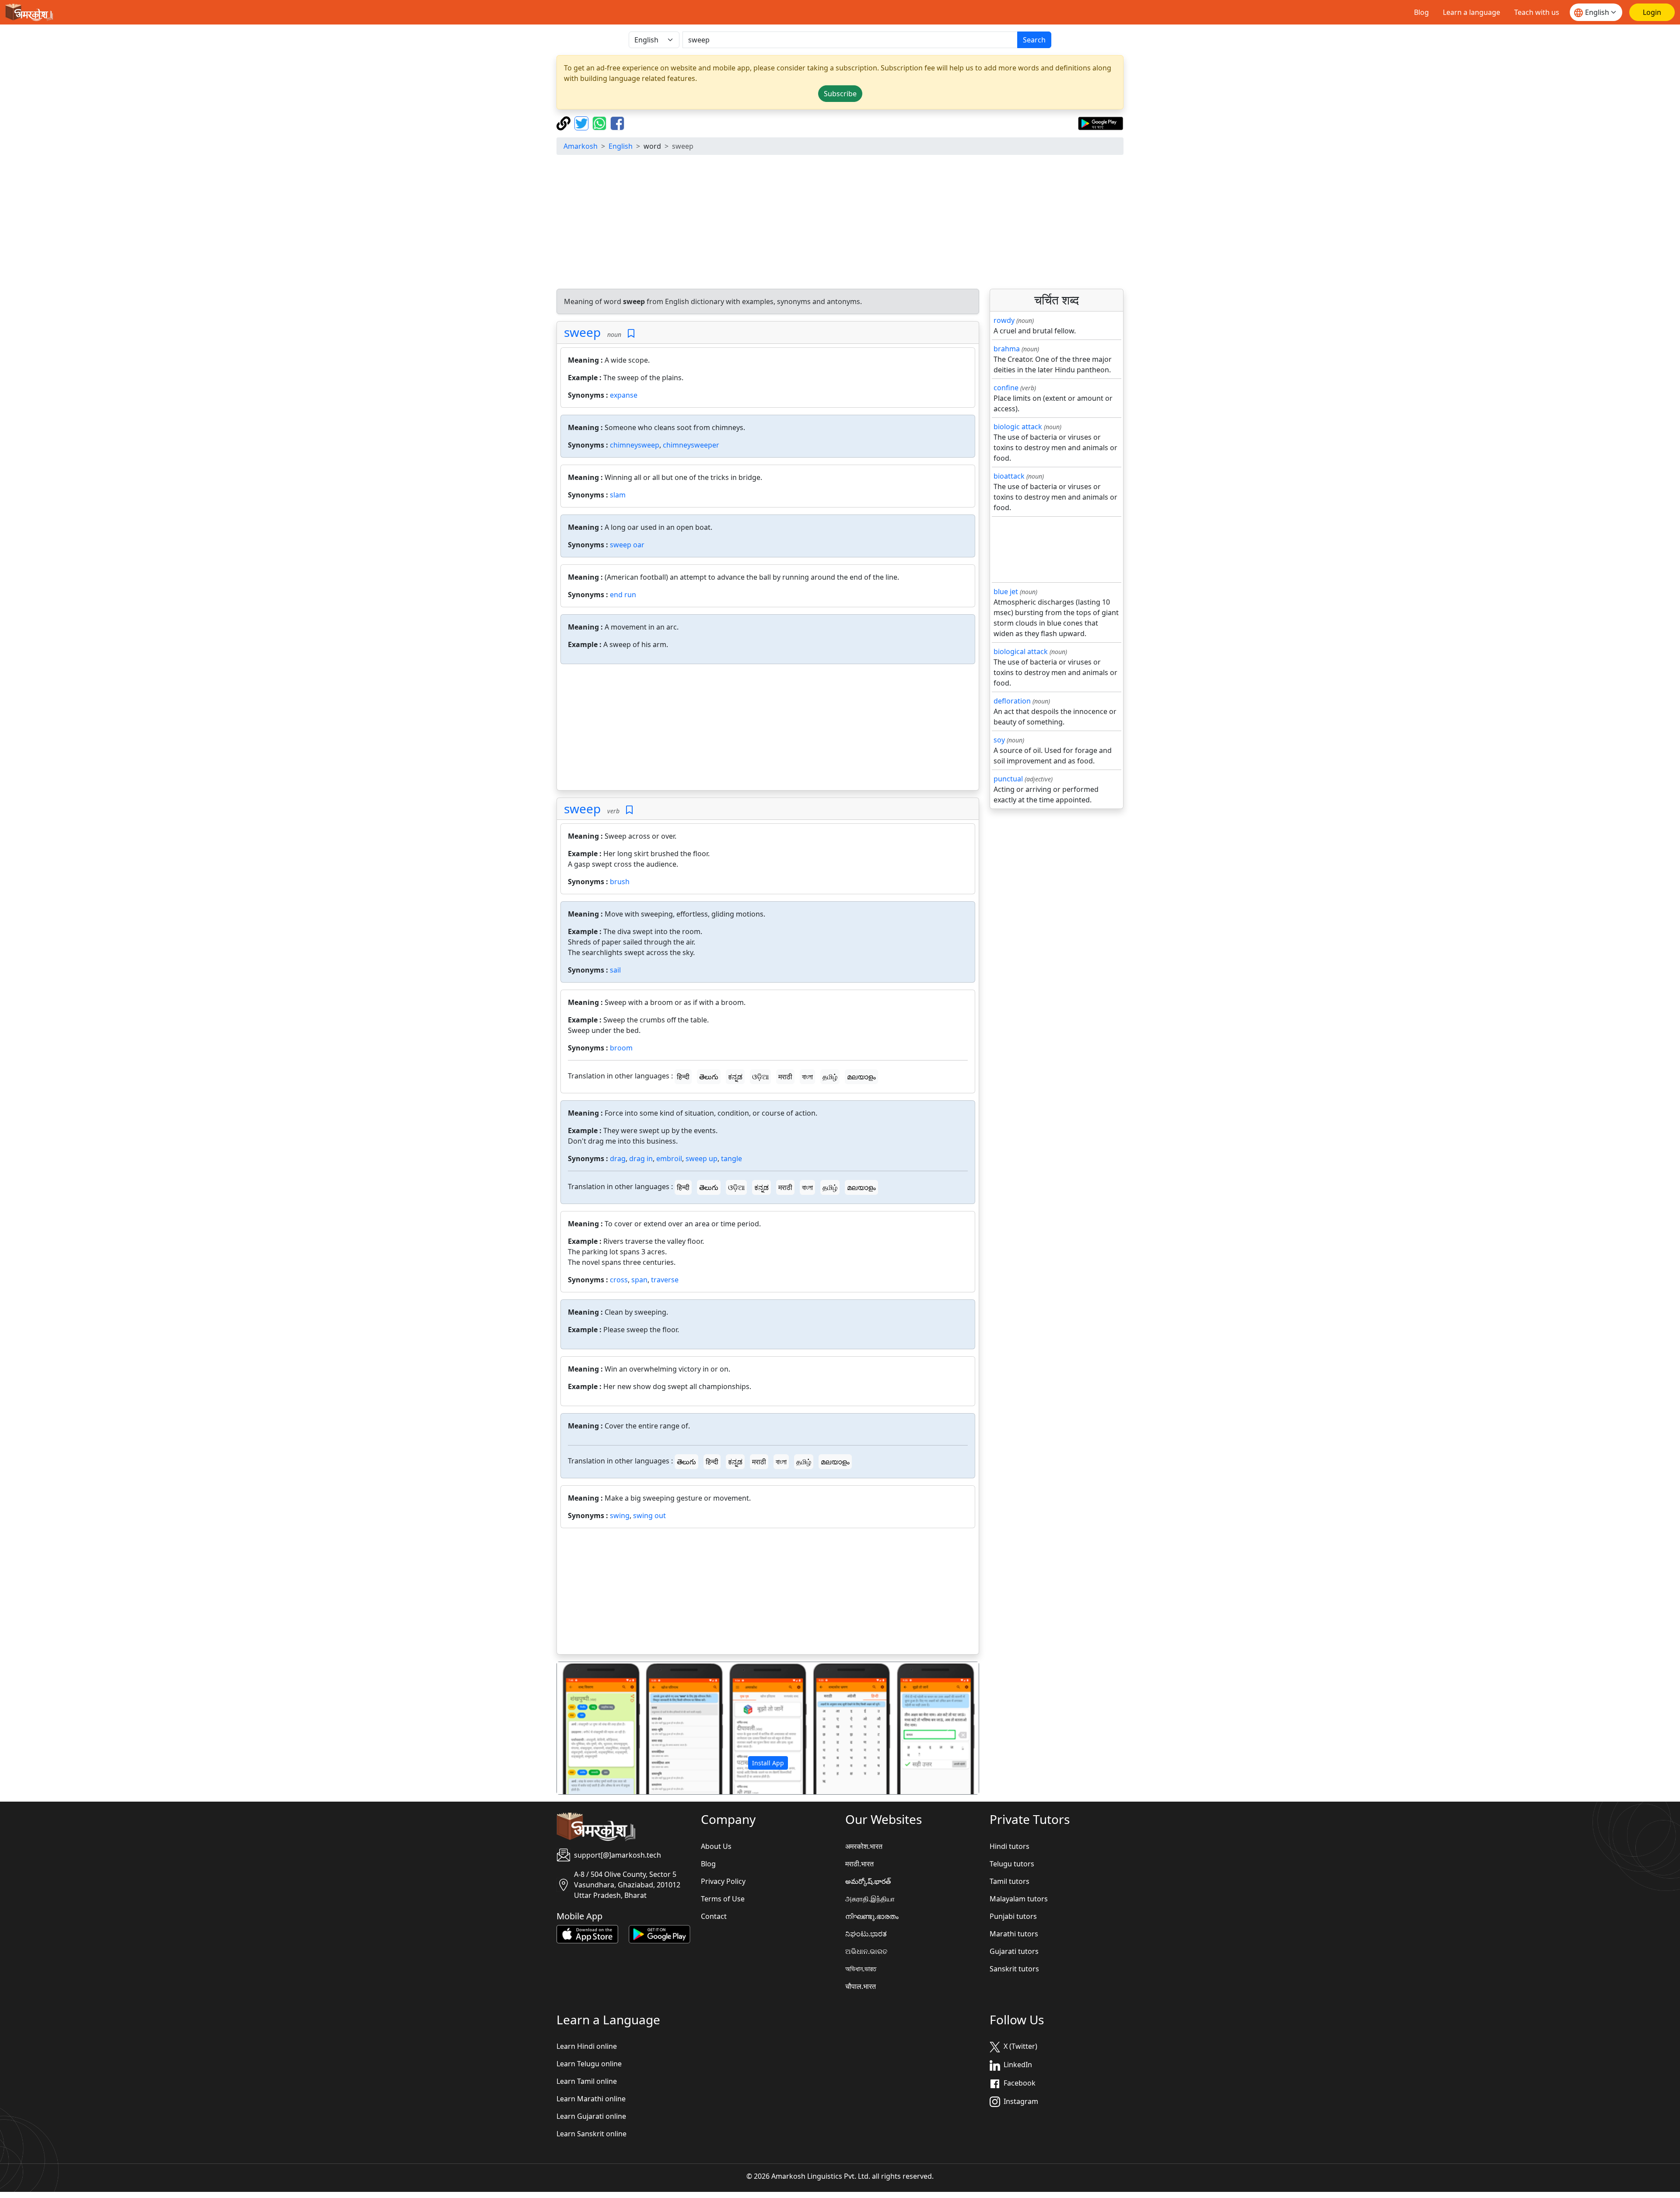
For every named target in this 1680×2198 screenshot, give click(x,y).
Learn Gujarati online (591, 2116)
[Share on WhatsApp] (600, 122)
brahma (1007, 349)
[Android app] (660, 1933)
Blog (1421, 12)
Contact (714, 1916)
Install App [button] (768, 1763)
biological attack (1021, 651)
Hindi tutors (1010, 1846)
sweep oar (627, 545)
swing (620, 1515)
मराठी (785, 1077)
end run (623, 595)
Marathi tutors (1014, 1934)
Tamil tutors (1010, 1881)
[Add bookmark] (631, 334)
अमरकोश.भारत (864, 1846)
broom (621, 1048)
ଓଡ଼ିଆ (760, 1077)
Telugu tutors (1012, 1864)
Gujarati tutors (1014, 1951)
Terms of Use (723, 1899)
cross (619, 1280)
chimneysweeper (691, 445)
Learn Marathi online (591, 2099)
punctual (1008, 779)
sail (615, 970)
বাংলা (807, 1077)
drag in (641, 1158)
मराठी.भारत (859, 1864)
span (639, 1280)
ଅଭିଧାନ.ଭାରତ (866, 1951)
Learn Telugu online (589, 2064)
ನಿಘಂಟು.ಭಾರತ (866, 1934)
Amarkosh (581, 146)
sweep (582, 332)
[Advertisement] (840, 223)
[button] (589, 1728)
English (621, 146)
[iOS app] (587, 1933)
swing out (649, 1515)
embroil (669, 1158)
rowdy (1004, 320)
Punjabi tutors (1013, 1916)
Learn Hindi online (587, 2046)
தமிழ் (830, 1077)
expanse (624, 395)
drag (618, 1158)
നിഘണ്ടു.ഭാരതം (872, 1916)
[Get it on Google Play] (1101, 122)
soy (999, 740)
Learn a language (1472, 12)
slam (618, 495)
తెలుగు (709, 1077)
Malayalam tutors (1019, 1899)
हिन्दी (683, 1077)
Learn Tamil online (587, 2081)
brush (620, 882)
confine (1006, 388)
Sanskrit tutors (1014, 1969)
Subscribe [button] (840, 94)
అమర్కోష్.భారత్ (868, 1881)
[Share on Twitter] (583, 122)
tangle (731, 1158)
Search (1034, 40)
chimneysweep (635, 445)
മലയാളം (861, 1077)
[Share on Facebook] (617, 122)
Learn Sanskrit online (591, 2134)
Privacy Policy (723, 1881)
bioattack (1009, 476)
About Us (716, 1846)
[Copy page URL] (565, 122)
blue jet (1006, 591)
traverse (665, 1280)
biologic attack (1018, 427)
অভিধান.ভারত (861, 1969)
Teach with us (1537, 12)
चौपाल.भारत (861, 1986)
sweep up (702, 1158)
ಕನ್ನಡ (735, 1077)
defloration (1012, 701)
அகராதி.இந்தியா (870, 1899)
